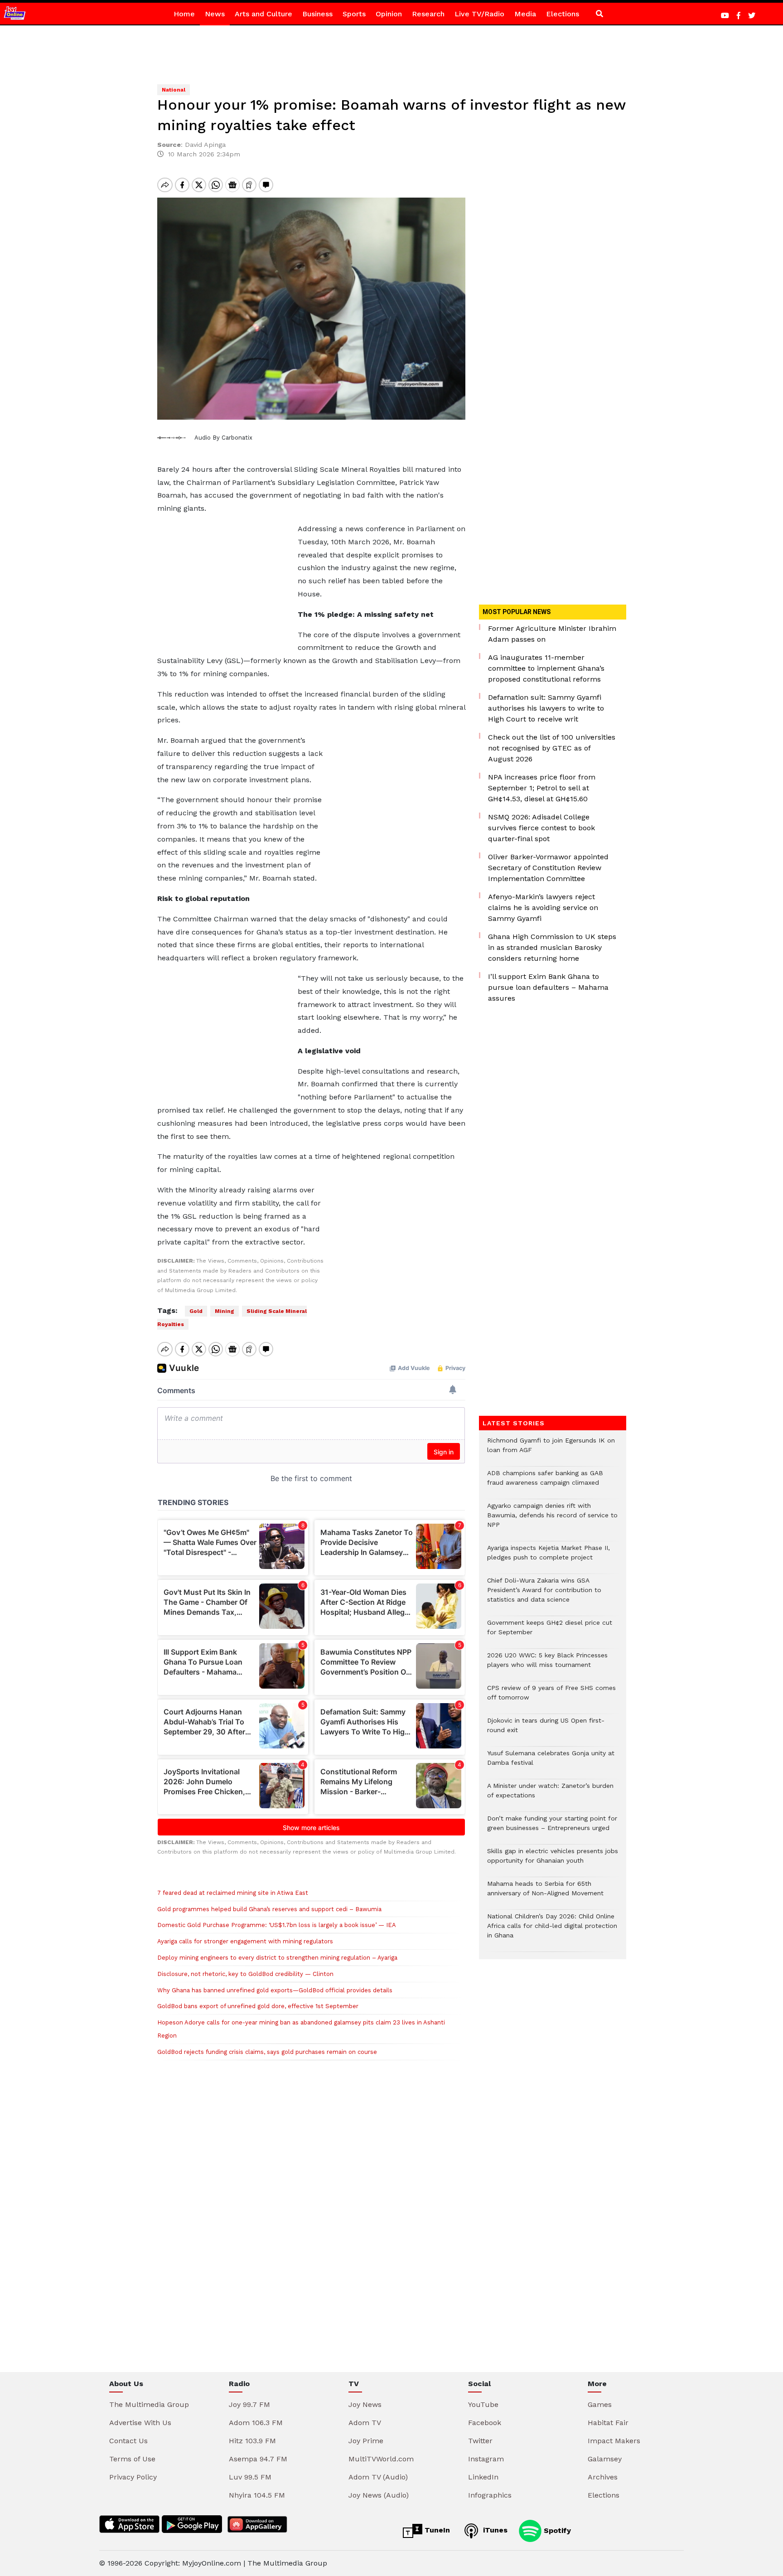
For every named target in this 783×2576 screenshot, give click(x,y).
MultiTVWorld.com (381, 2459)
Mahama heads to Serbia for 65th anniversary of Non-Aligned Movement (545, 1893)
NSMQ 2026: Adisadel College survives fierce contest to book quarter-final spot (541, 828)
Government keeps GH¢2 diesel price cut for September (550, 1632)
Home (184, 14)
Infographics (490, 2495)
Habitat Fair (608, 2423)
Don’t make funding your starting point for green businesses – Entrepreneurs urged (552, 1828)
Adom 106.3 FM (256, 2423)
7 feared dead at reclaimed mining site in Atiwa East (233, 1893)
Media (525, 14)
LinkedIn (483, 2477)
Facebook (485, 2423)
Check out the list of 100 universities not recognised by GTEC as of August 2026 (552, 748)
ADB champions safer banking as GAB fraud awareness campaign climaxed (545, 1482)
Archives (603, 2477)
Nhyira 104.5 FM (257, 2495)
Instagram (486, 2459)
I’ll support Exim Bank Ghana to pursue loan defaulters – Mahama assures (548, 987)
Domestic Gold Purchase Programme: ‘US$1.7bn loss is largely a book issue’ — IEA (277, 1925)
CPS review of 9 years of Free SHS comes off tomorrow (551, 1697)
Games (600, 2404)
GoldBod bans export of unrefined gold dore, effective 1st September (258, 2006)
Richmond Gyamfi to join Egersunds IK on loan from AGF (551, 1450)
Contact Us (128, 2441)
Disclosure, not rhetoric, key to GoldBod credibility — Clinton (245, 1974)
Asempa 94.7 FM (258, 2459)
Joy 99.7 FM (249, 2404)
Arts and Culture (263, 14)
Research (428, 14)
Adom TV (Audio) (378, 2477)
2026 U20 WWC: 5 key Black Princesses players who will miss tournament (547, 1665)
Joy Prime (366, 2441)
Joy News (365, 2404)
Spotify (556, 2530)
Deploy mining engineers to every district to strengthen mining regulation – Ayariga (277, 1958)
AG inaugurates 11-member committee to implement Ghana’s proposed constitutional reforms (546, 668)
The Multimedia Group (149, 2404)
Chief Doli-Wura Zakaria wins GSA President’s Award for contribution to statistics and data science (544, 1595)
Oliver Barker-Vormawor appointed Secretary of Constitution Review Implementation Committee (548, 868)
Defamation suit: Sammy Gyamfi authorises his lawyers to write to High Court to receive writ (546, 708)
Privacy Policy (133, 2477)
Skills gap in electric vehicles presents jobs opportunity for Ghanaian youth (553, 1860)
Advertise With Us (140, 2423)
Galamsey (605, 2459)
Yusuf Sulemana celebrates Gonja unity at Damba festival (551, 1763)
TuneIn (436, 2530)
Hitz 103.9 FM (252, 2441)
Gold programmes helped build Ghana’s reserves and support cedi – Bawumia (269, 1909)
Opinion (389, 14)
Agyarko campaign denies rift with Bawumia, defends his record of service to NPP (552, 1520)
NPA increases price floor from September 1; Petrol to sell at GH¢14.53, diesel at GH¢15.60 (542, 788)
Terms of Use (132, 2459)
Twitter (480, 2441)
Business (317, 14)
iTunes (494, 2530)
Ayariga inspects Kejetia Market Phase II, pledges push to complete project (549, 1557)
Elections (563, 14)
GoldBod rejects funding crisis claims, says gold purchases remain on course (267, 2052)
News (215, 14)
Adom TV (365, 2423)
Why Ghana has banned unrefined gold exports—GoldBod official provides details (275, 1990)
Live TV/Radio (479, 14)
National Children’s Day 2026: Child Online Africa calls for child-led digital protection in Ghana (552, 1930)
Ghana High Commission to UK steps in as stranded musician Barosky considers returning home (552, 947)
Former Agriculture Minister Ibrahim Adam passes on (552, 634)
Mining (225, 1311)
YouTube (483, 2404)
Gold (196, 1311)
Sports (354, 14)
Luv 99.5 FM (250, 2477)
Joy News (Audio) (379, 2495)
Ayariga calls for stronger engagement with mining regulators (245, 1941)
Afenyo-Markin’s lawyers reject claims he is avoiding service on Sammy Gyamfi (543, 908)
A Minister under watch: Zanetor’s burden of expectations (550, 1795)
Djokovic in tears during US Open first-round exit (546, 1730)
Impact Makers (614, 2441)
